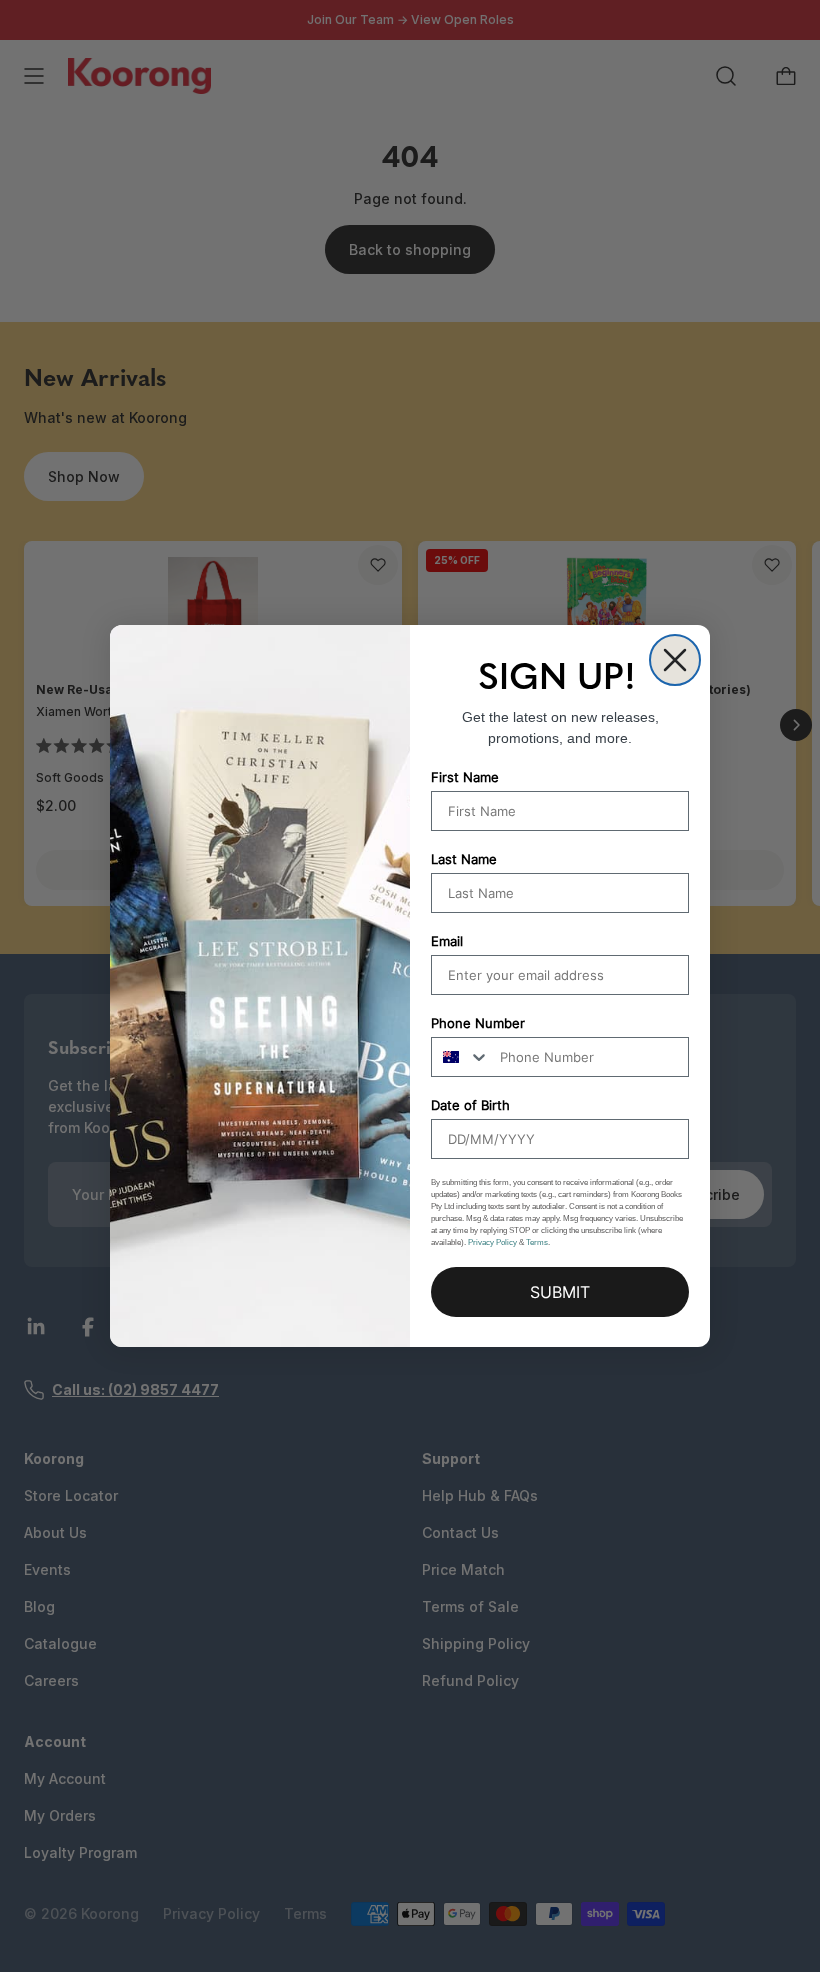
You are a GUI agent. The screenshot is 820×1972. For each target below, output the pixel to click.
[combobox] (461, 1057)
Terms (537, 1242)
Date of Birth (470, 1105)
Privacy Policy (492, 1242)
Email (447, 941)
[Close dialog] (675, 660)
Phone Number (478, 1023)
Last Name (464, 859)
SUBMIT (560, 1292)
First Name (465, 777)
